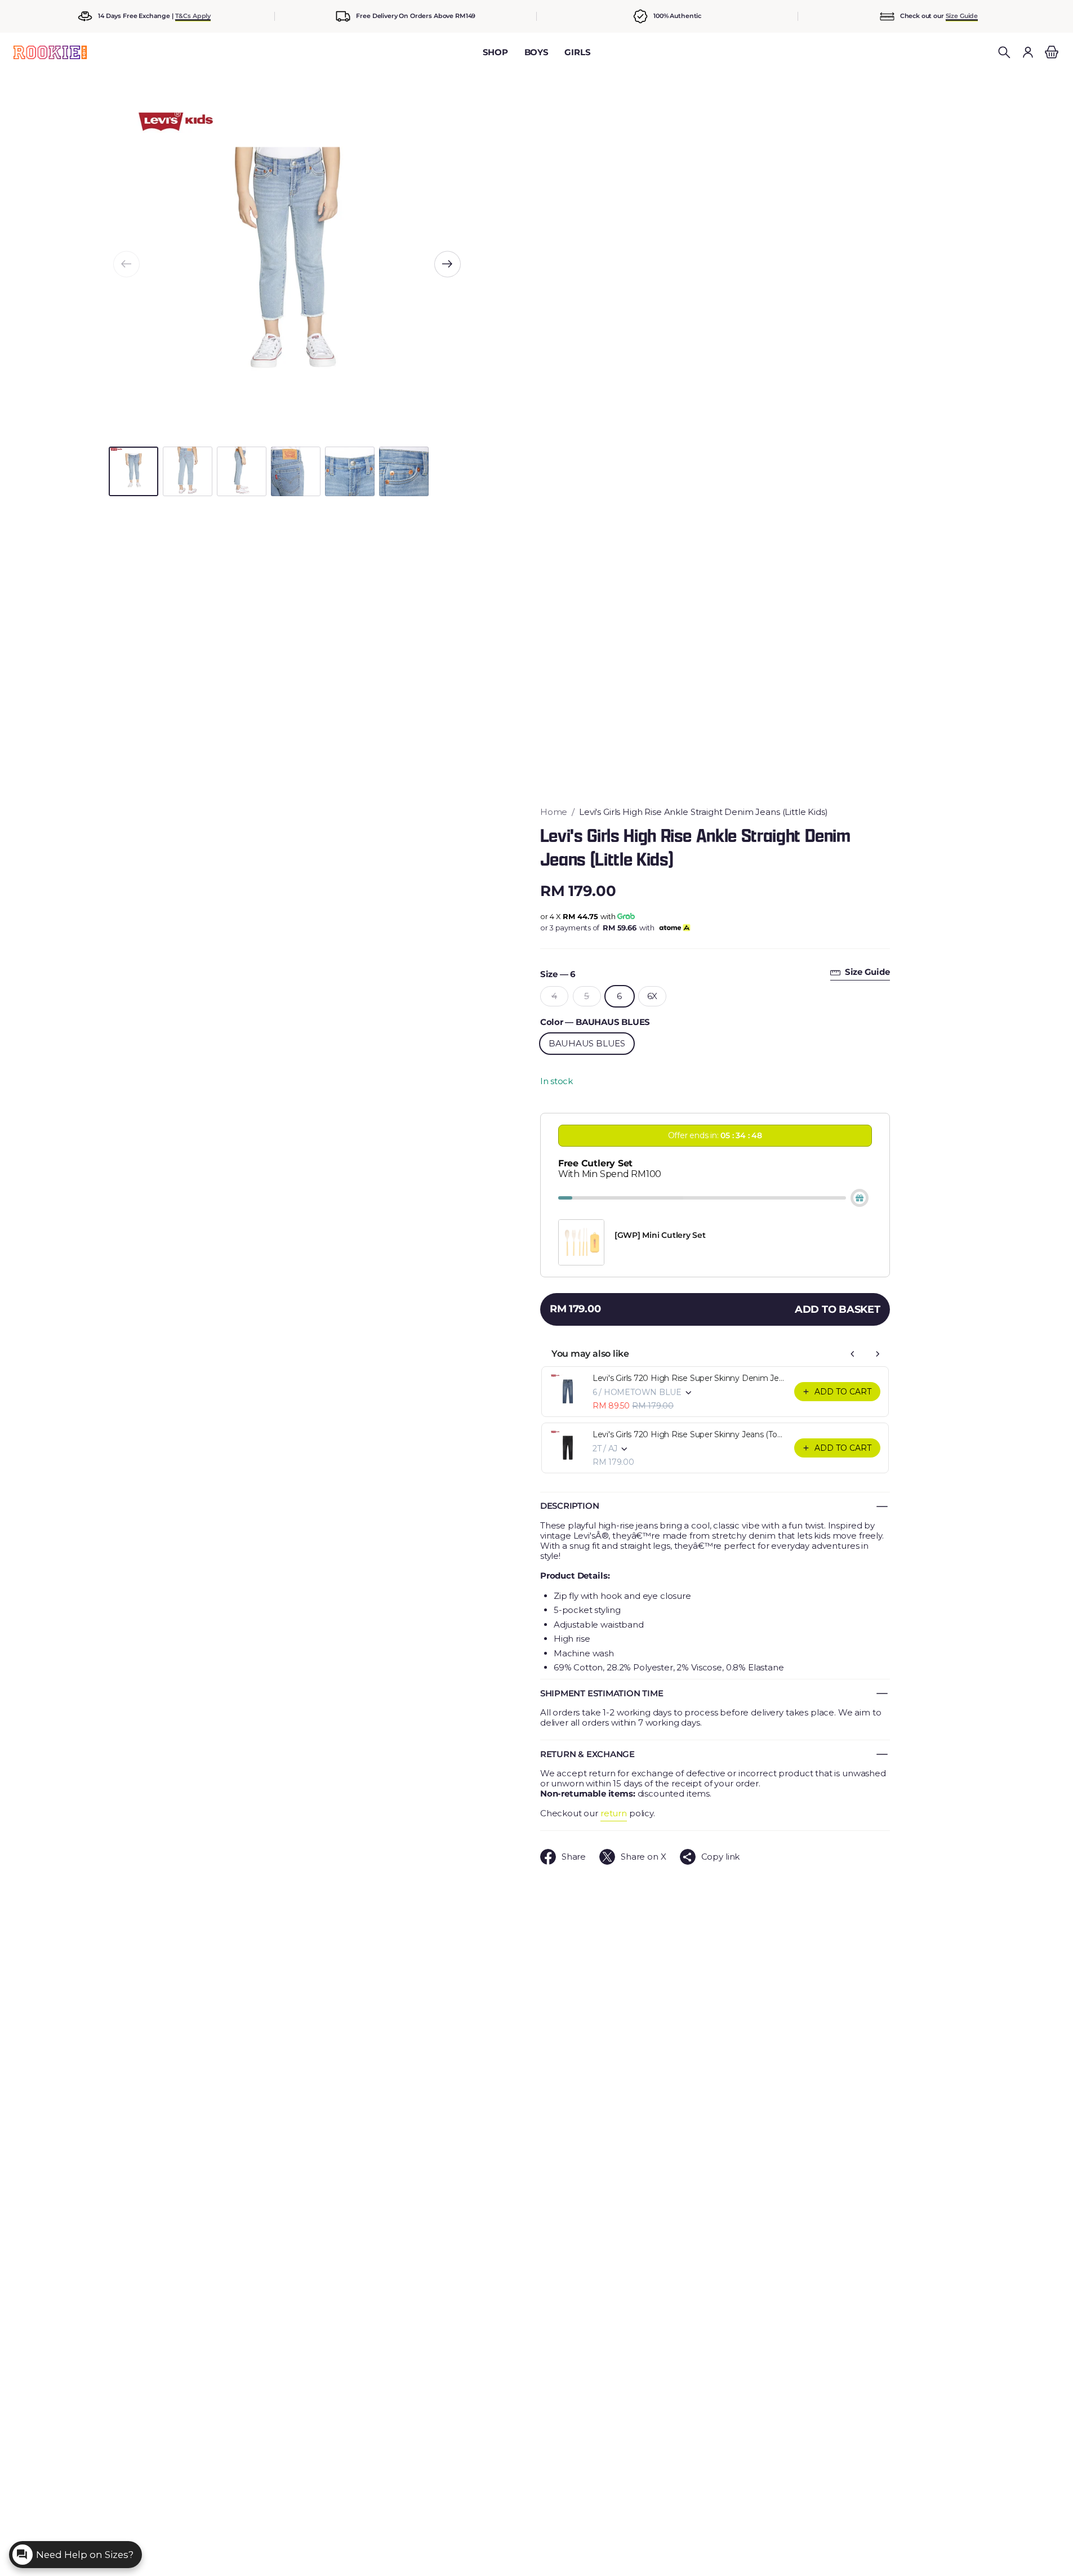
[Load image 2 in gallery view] (188, 471)
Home (554, 812)
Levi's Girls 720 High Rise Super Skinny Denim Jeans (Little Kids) (690, 1378)
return (614, 1813)
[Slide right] (448, 264)
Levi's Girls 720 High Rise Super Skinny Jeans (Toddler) (690, 1434)
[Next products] (878, 1354)
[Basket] (1050, 52)
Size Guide (962, 16)
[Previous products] (853, 1354)
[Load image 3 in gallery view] (242, 471)
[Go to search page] (1004, 52)
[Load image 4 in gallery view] (296, 471)
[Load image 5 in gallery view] (350, 471)
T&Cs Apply (193, 16)
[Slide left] (126, 264)
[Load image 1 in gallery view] (133, 471)
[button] (1004, 52)
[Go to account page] (1028, 52)
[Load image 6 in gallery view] (404, 471)
